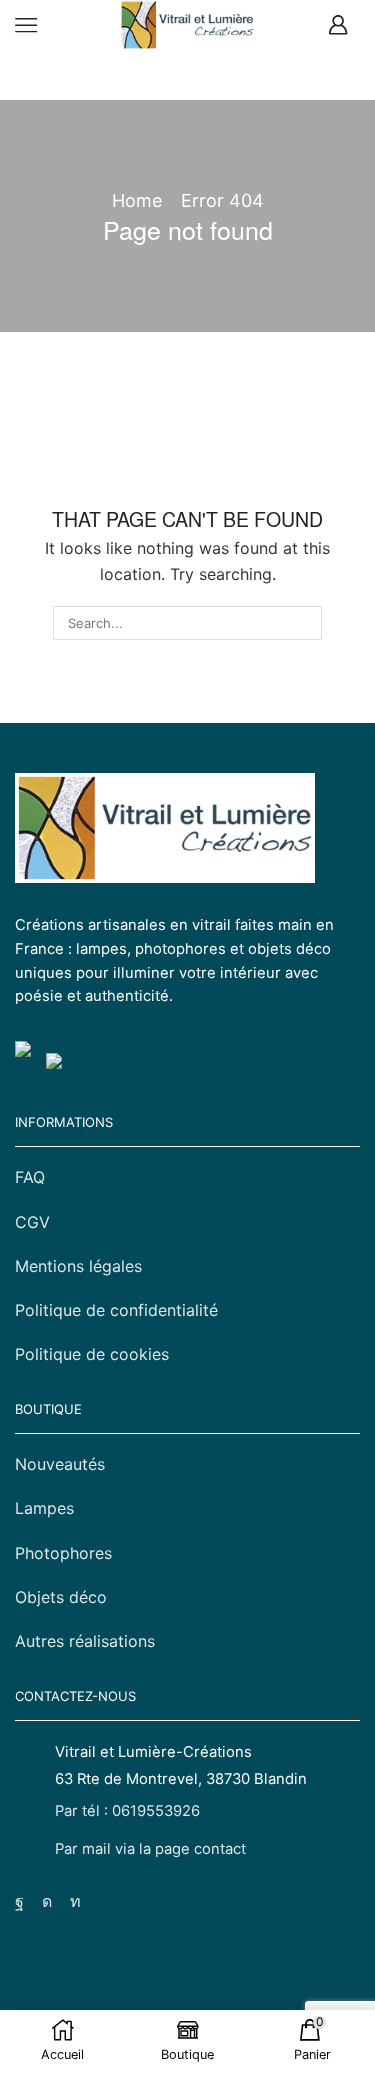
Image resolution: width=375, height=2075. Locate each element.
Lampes (44, 1508)
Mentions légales (78, 1266)
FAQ (30, 1177)
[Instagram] (47, 1902)
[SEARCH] (305, 623)
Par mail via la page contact (150, 1849)
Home (137, 200)
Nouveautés (60, 1464)
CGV (32, 1222)
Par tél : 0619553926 (127, 1811)
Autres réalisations (85, 1641)
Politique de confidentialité (116, 1310)
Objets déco (61, 1597)
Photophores (63, 1553)
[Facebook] (19, 1902)
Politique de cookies (92, 1354)
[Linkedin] (75, 1902)
